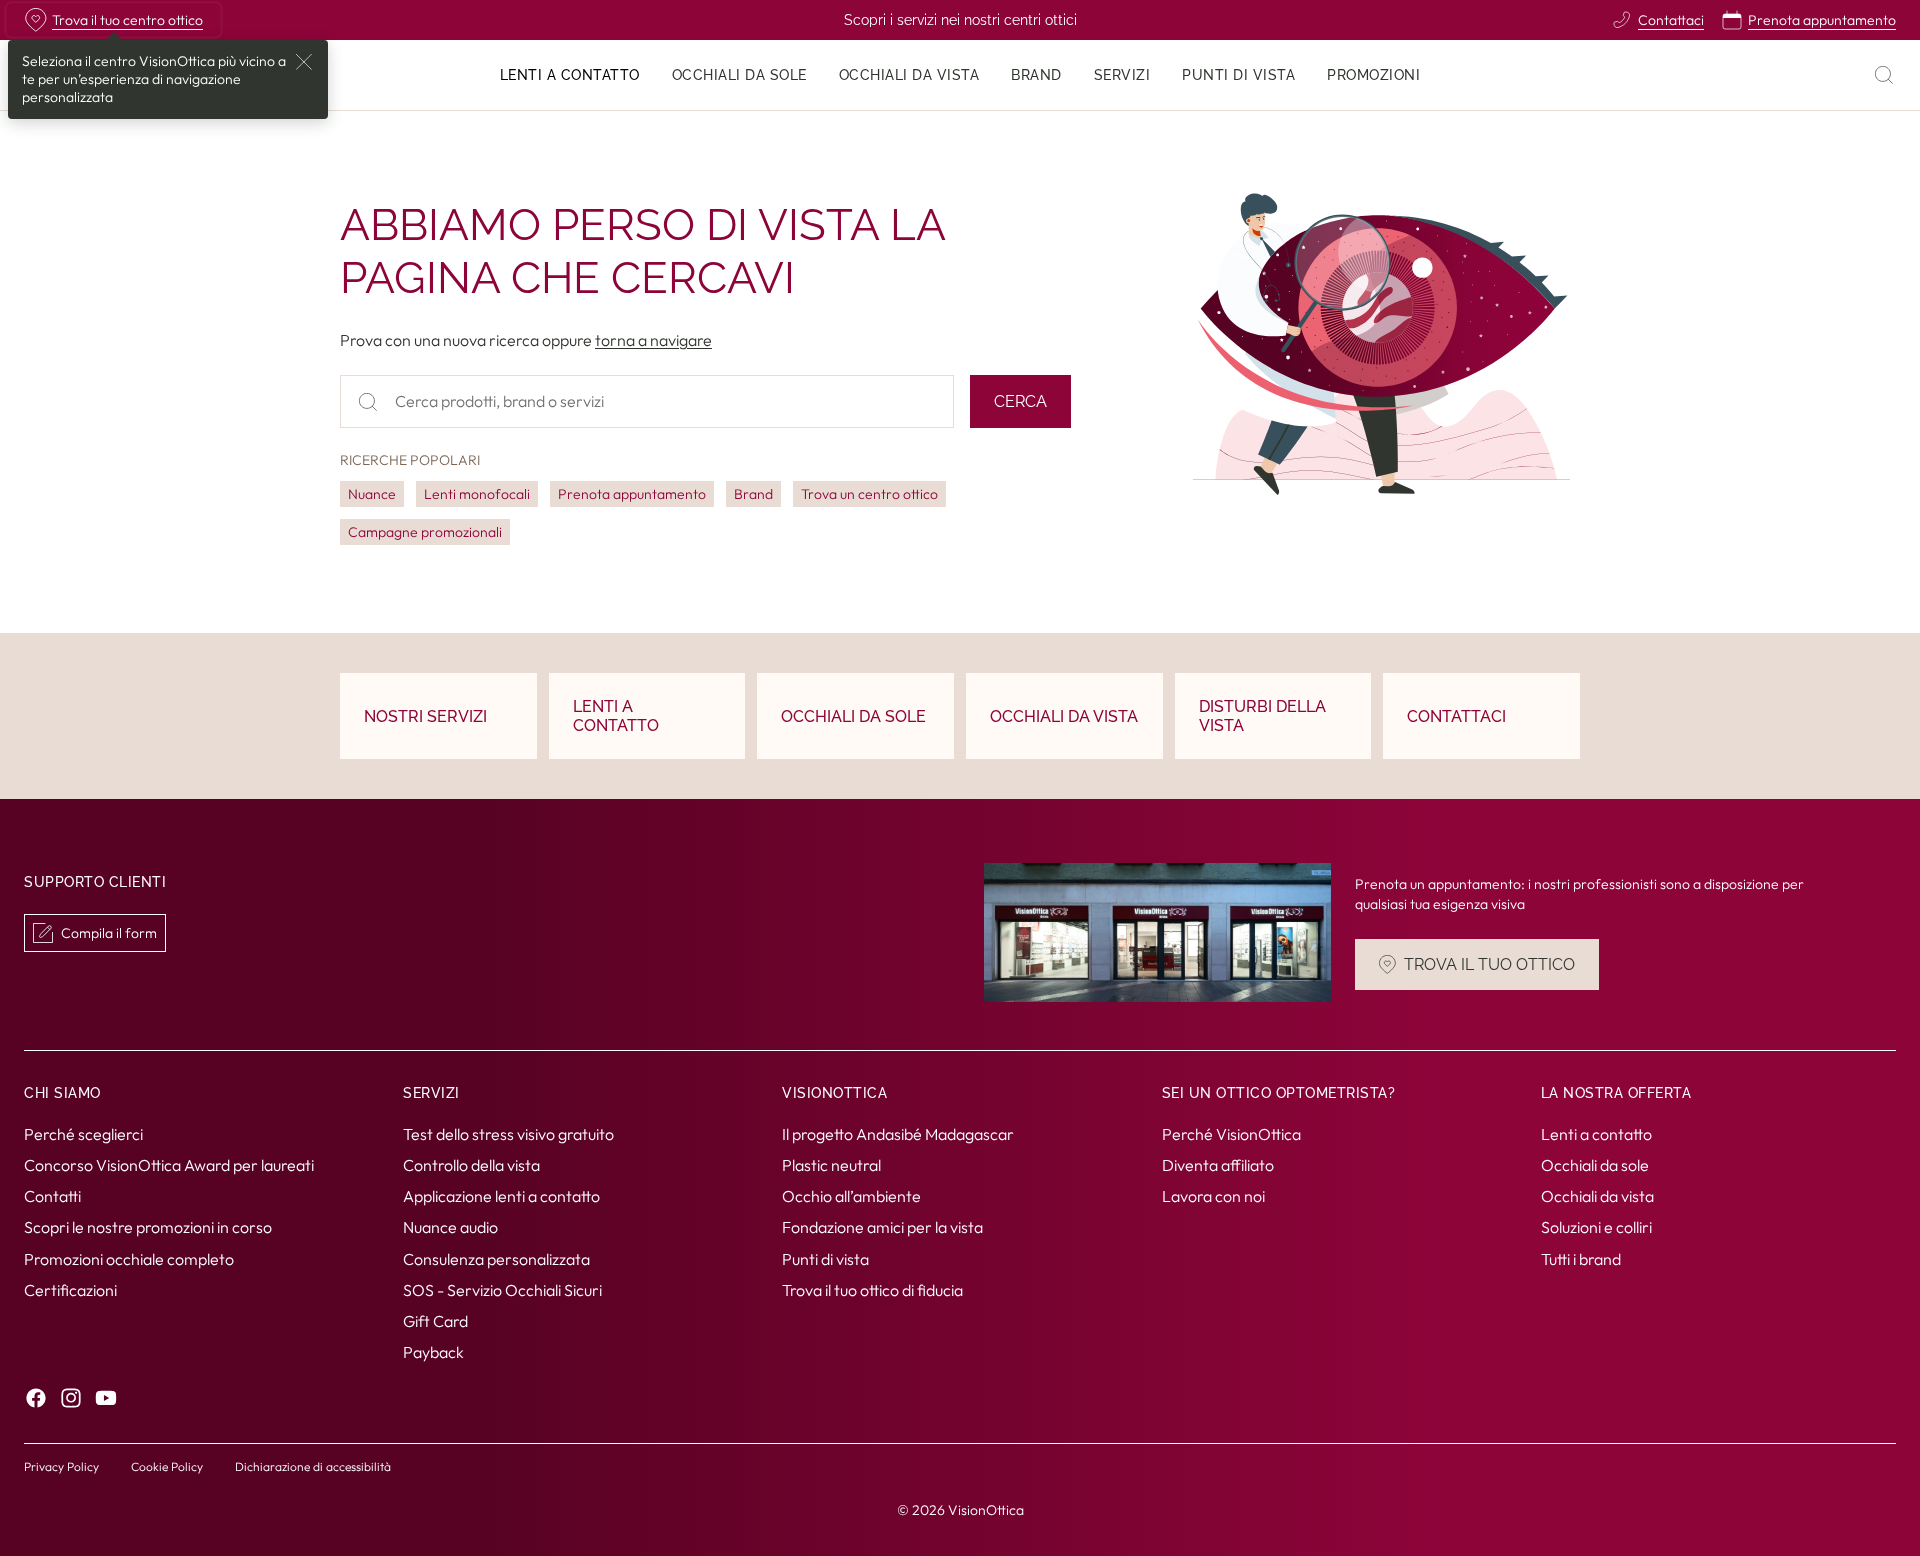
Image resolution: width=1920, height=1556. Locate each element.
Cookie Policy (167, 1466)
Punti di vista (825, 1259)
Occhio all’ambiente (851, 1197)
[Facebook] (36, 1399)
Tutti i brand (1581, 1259)
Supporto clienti (95, 883)
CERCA (1020, 401)
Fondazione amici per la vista (882, 1228)
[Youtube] (106, 1399)
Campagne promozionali (425, 532)
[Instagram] (71, 1399)
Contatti (52, 1197)
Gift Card (435, 1321)
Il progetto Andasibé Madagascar (898, 1134)
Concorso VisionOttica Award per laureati (169, 1165)
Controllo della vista (471, 1165)
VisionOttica (986, 1510)
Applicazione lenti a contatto (501, 1197)
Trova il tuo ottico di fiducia (872, 1290)
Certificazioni (70, 1290)
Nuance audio (450, 1228)
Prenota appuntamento (632, 494)
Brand (753, 494)
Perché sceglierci (83, 1134)
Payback (433, 1353)
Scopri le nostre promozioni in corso (148, 1228)
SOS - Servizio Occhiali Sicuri (502, 1290)
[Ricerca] (1884, 75)
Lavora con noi (1213, 1197)
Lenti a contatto (1596, 1134)
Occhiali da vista (1597, 1197)
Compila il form (109, 933)
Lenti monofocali (477, 494)
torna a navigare (653, 340)
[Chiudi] (304, 62)
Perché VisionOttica (1231, 1134)
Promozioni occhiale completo (129, 1259)
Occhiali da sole (1595, 1165)
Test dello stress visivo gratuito (508, 1134)
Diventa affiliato (1218, 1165)
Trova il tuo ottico (1489, 964)
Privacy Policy (61, 1466)
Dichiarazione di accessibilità (313, 1466)
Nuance (372, 494)
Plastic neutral (831, 1165)
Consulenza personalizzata (496, 1259)
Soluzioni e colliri (1596, 1228)
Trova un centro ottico (869, 494)
